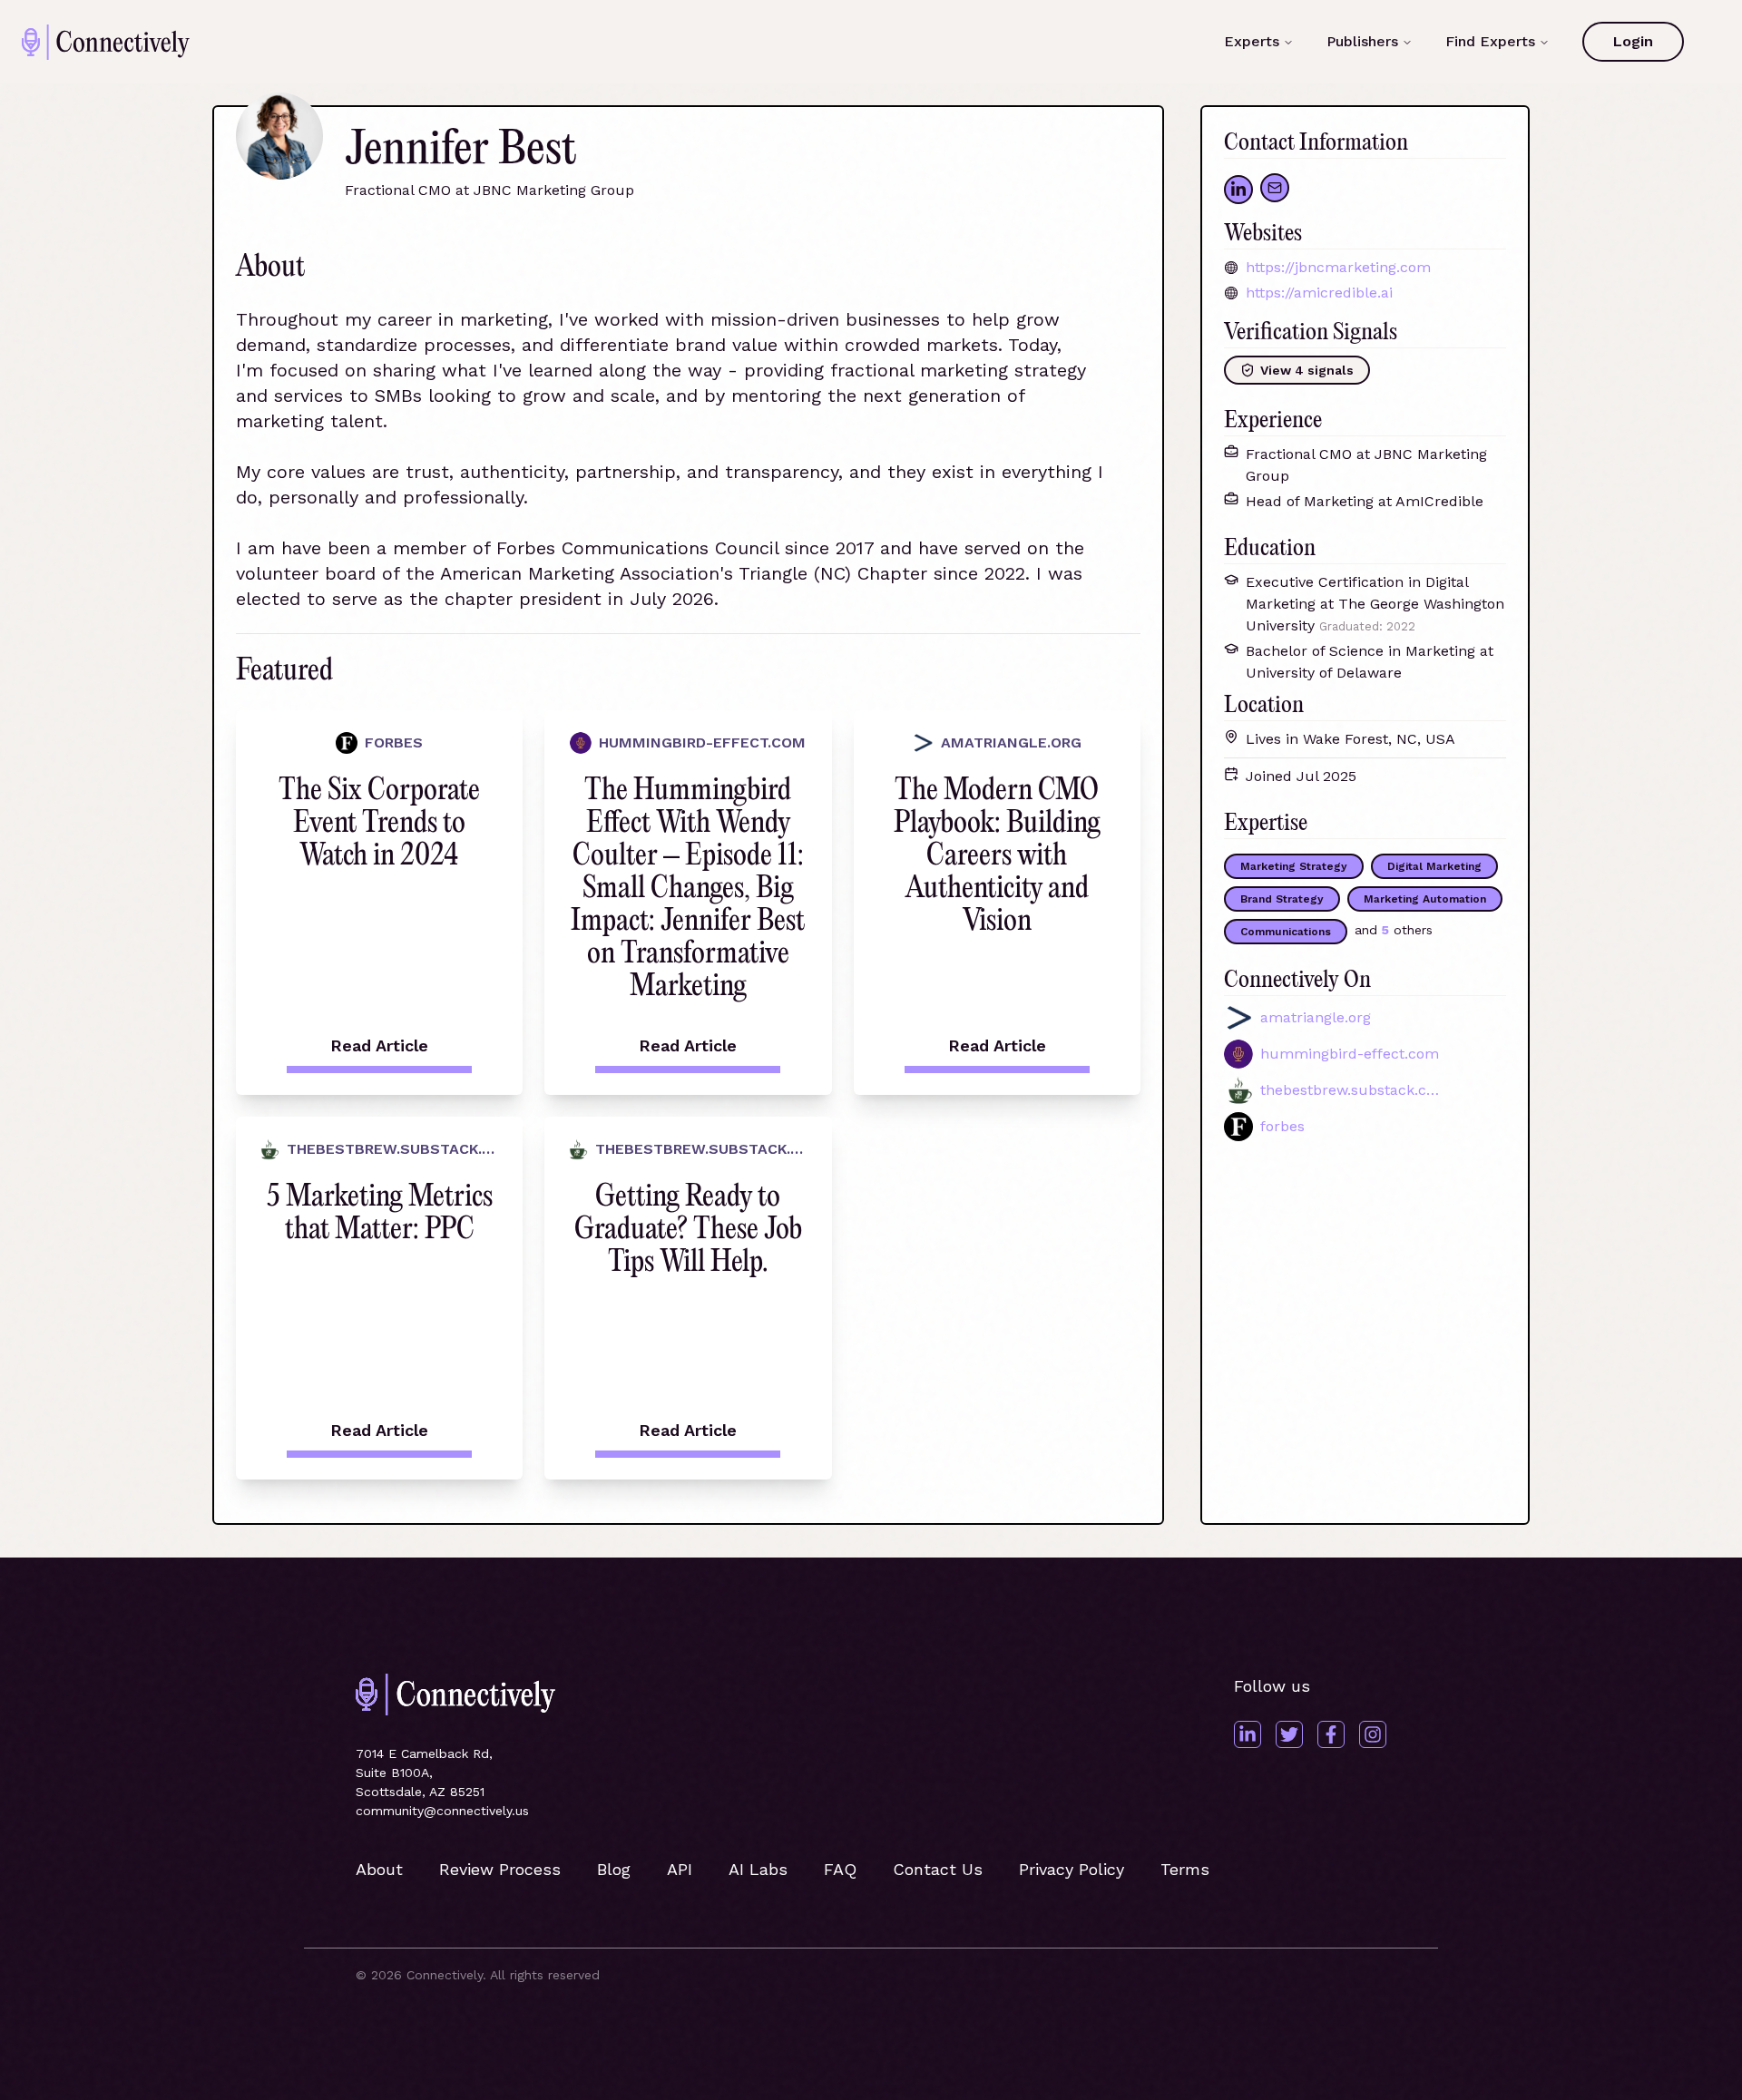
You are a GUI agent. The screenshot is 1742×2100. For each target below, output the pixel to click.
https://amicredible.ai (1319, 293)
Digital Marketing (1434, 866)
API (680, 1869)
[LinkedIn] (1248, 1734)
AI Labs (758, 1869)
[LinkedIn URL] (1238, 190)
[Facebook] (1331, 1734)
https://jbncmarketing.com (1338, 267)
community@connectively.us (442, 1811)
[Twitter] (1289, 1734)
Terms (1185, 1869)
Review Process (500, 1869)
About (379, 1869)
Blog (614, 1869)
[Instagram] (1373, 1734)
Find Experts (1490, 41)
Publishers (1362, 41)
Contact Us (938, 1869)
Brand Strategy (1282, 899)
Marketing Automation (1425, 899)
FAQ (840, 1869)
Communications (1286, 932)
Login (1633, 41)
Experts (1252, 41)
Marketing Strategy (1294, 866)
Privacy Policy (1072, 1869)
